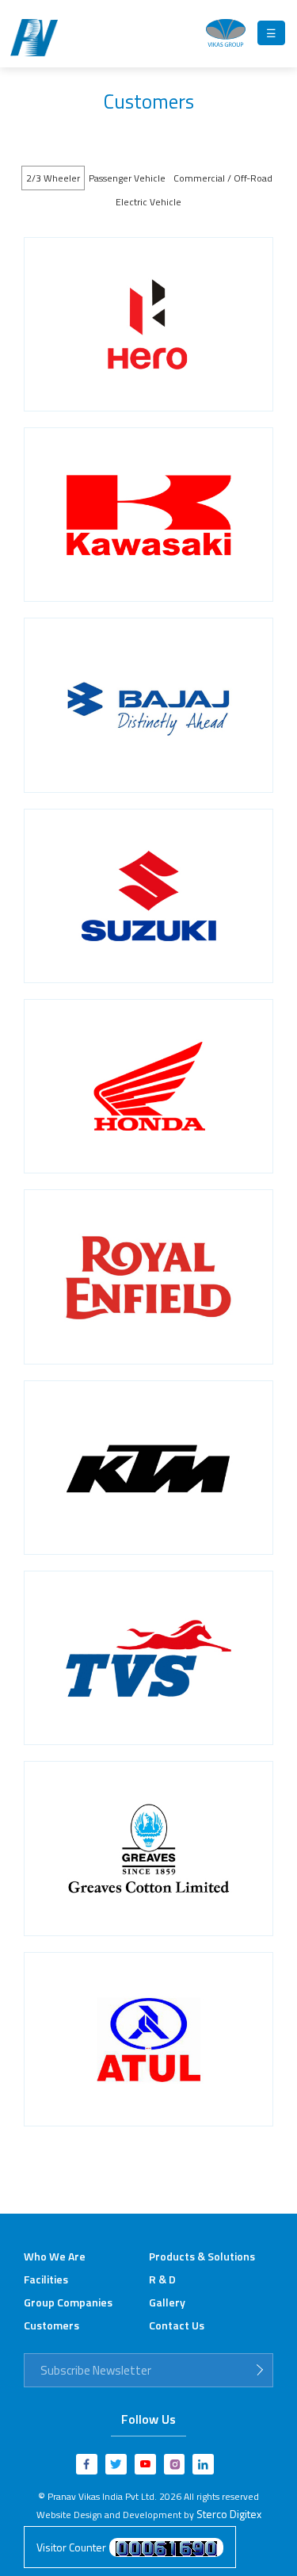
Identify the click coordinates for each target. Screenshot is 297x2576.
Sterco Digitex (229, 2514)
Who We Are (55, 2256)
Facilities (46, 2279)
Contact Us (177, 2325)
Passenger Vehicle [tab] (127, 178)
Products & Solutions (202, 2256)
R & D (162, 2279)
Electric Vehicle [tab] (148, 202)
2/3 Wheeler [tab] (53, 178)
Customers (51, 2325)
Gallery (167, 2302)
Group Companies (68, 2302)
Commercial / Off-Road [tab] (223, 178)
